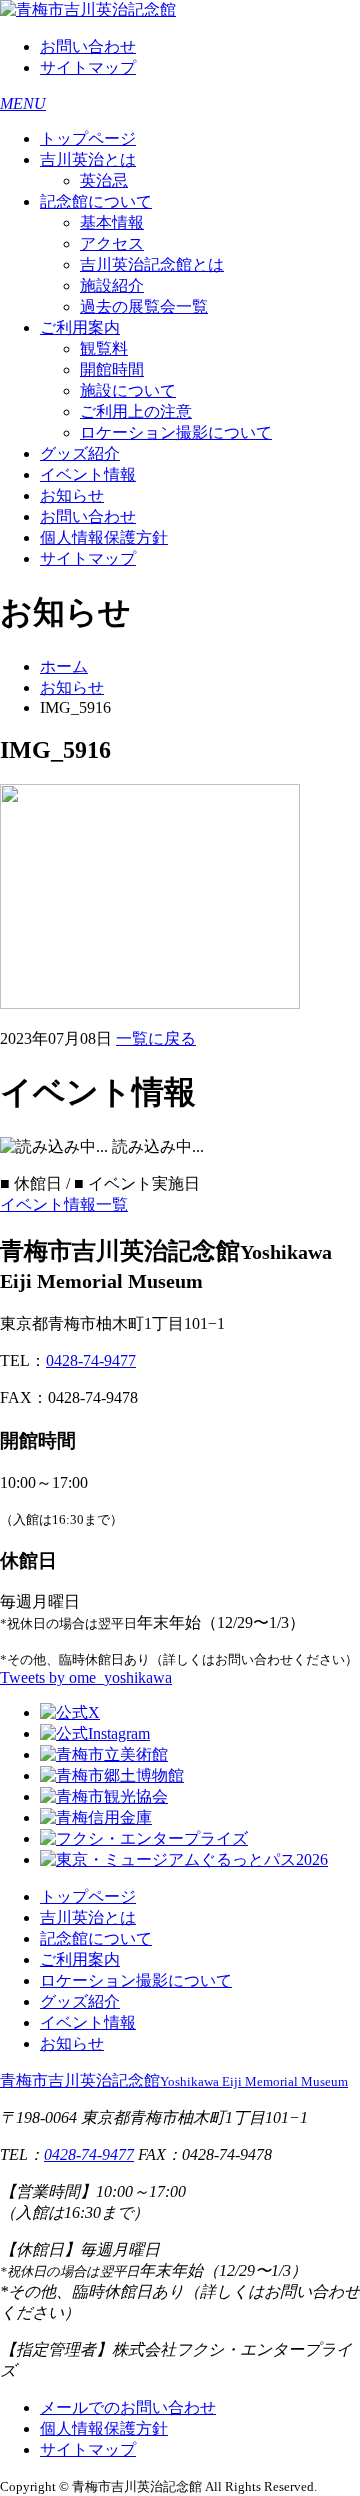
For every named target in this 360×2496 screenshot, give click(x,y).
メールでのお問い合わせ (128, 2407)
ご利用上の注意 (136, 411)
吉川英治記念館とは (152, 264)
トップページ (88, 138)
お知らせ (72, 495)
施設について (128, 390)
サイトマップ (88, 67)
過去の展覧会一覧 (144, 306)
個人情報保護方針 (104, 537)
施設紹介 (112, 285)
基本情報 (112, 222)
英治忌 (104, 180)
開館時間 (112, 369)
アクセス (112, 243)
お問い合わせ (88, 46)
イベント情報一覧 (64, 1204)
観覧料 (104, 348)
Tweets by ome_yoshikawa (86, 1677)
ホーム (64, 666)
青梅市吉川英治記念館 (174, 2080)
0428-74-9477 (91, 1360)
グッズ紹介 (80, 453)
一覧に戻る (156, 1038)
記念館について (96, 201)
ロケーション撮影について (176, 432)
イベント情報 (88, 474)
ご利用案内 (80, 327)
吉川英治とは (88, 159)
